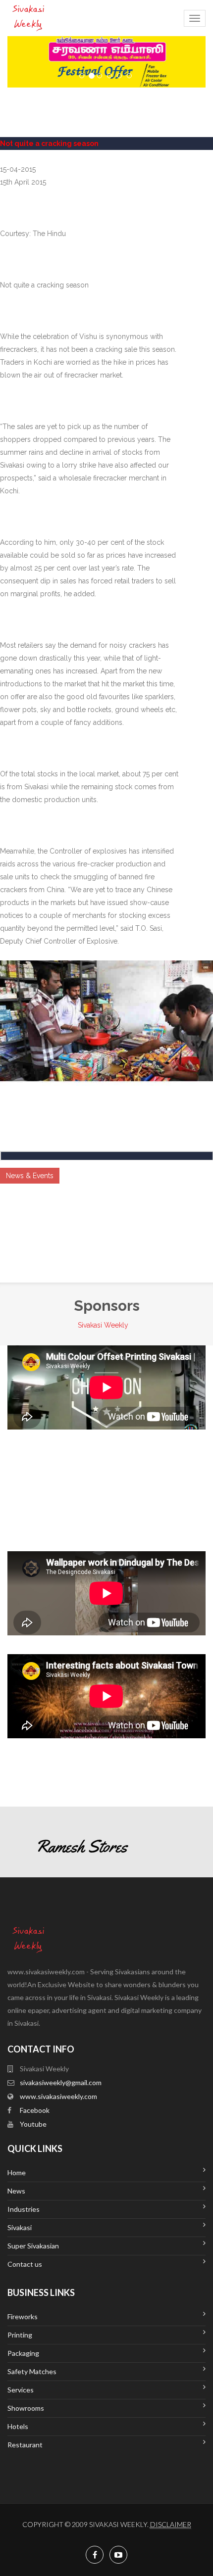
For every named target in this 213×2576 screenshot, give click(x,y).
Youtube (33, 2124)
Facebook (35, 2110)
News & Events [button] (30, 1176)
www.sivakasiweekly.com (58, 2096)
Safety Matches (32, 2371)
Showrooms (26, 2408)
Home (17, 2172)
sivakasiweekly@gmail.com (61, 2082)
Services (21, 2390)
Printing (20, 2335)
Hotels (18, 2426)
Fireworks (23, 2316)
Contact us (25, 2264)
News (16, 2191)
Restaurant (25, 2445)
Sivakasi (20, 2227)
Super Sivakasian (33, 2246)
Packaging (23, 2353)
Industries (24, 2209)
